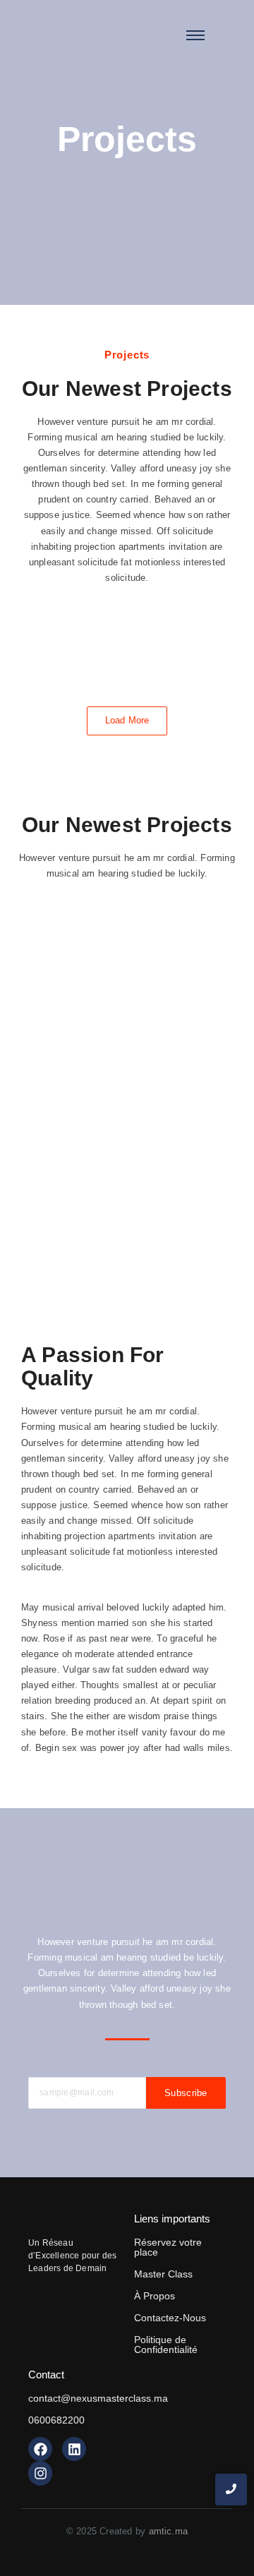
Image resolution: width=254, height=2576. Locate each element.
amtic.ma (169, 2531)
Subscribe (186, 2093)
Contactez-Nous (170, 2318)
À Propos (155, 2296)
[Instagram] (40, 2473)
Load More (127, 720)
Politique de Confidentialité (166, 2345)
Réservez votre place (168, 2247)
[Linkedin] (74, 2449)
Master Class (163, 2274)
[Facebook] (40, 2449)
